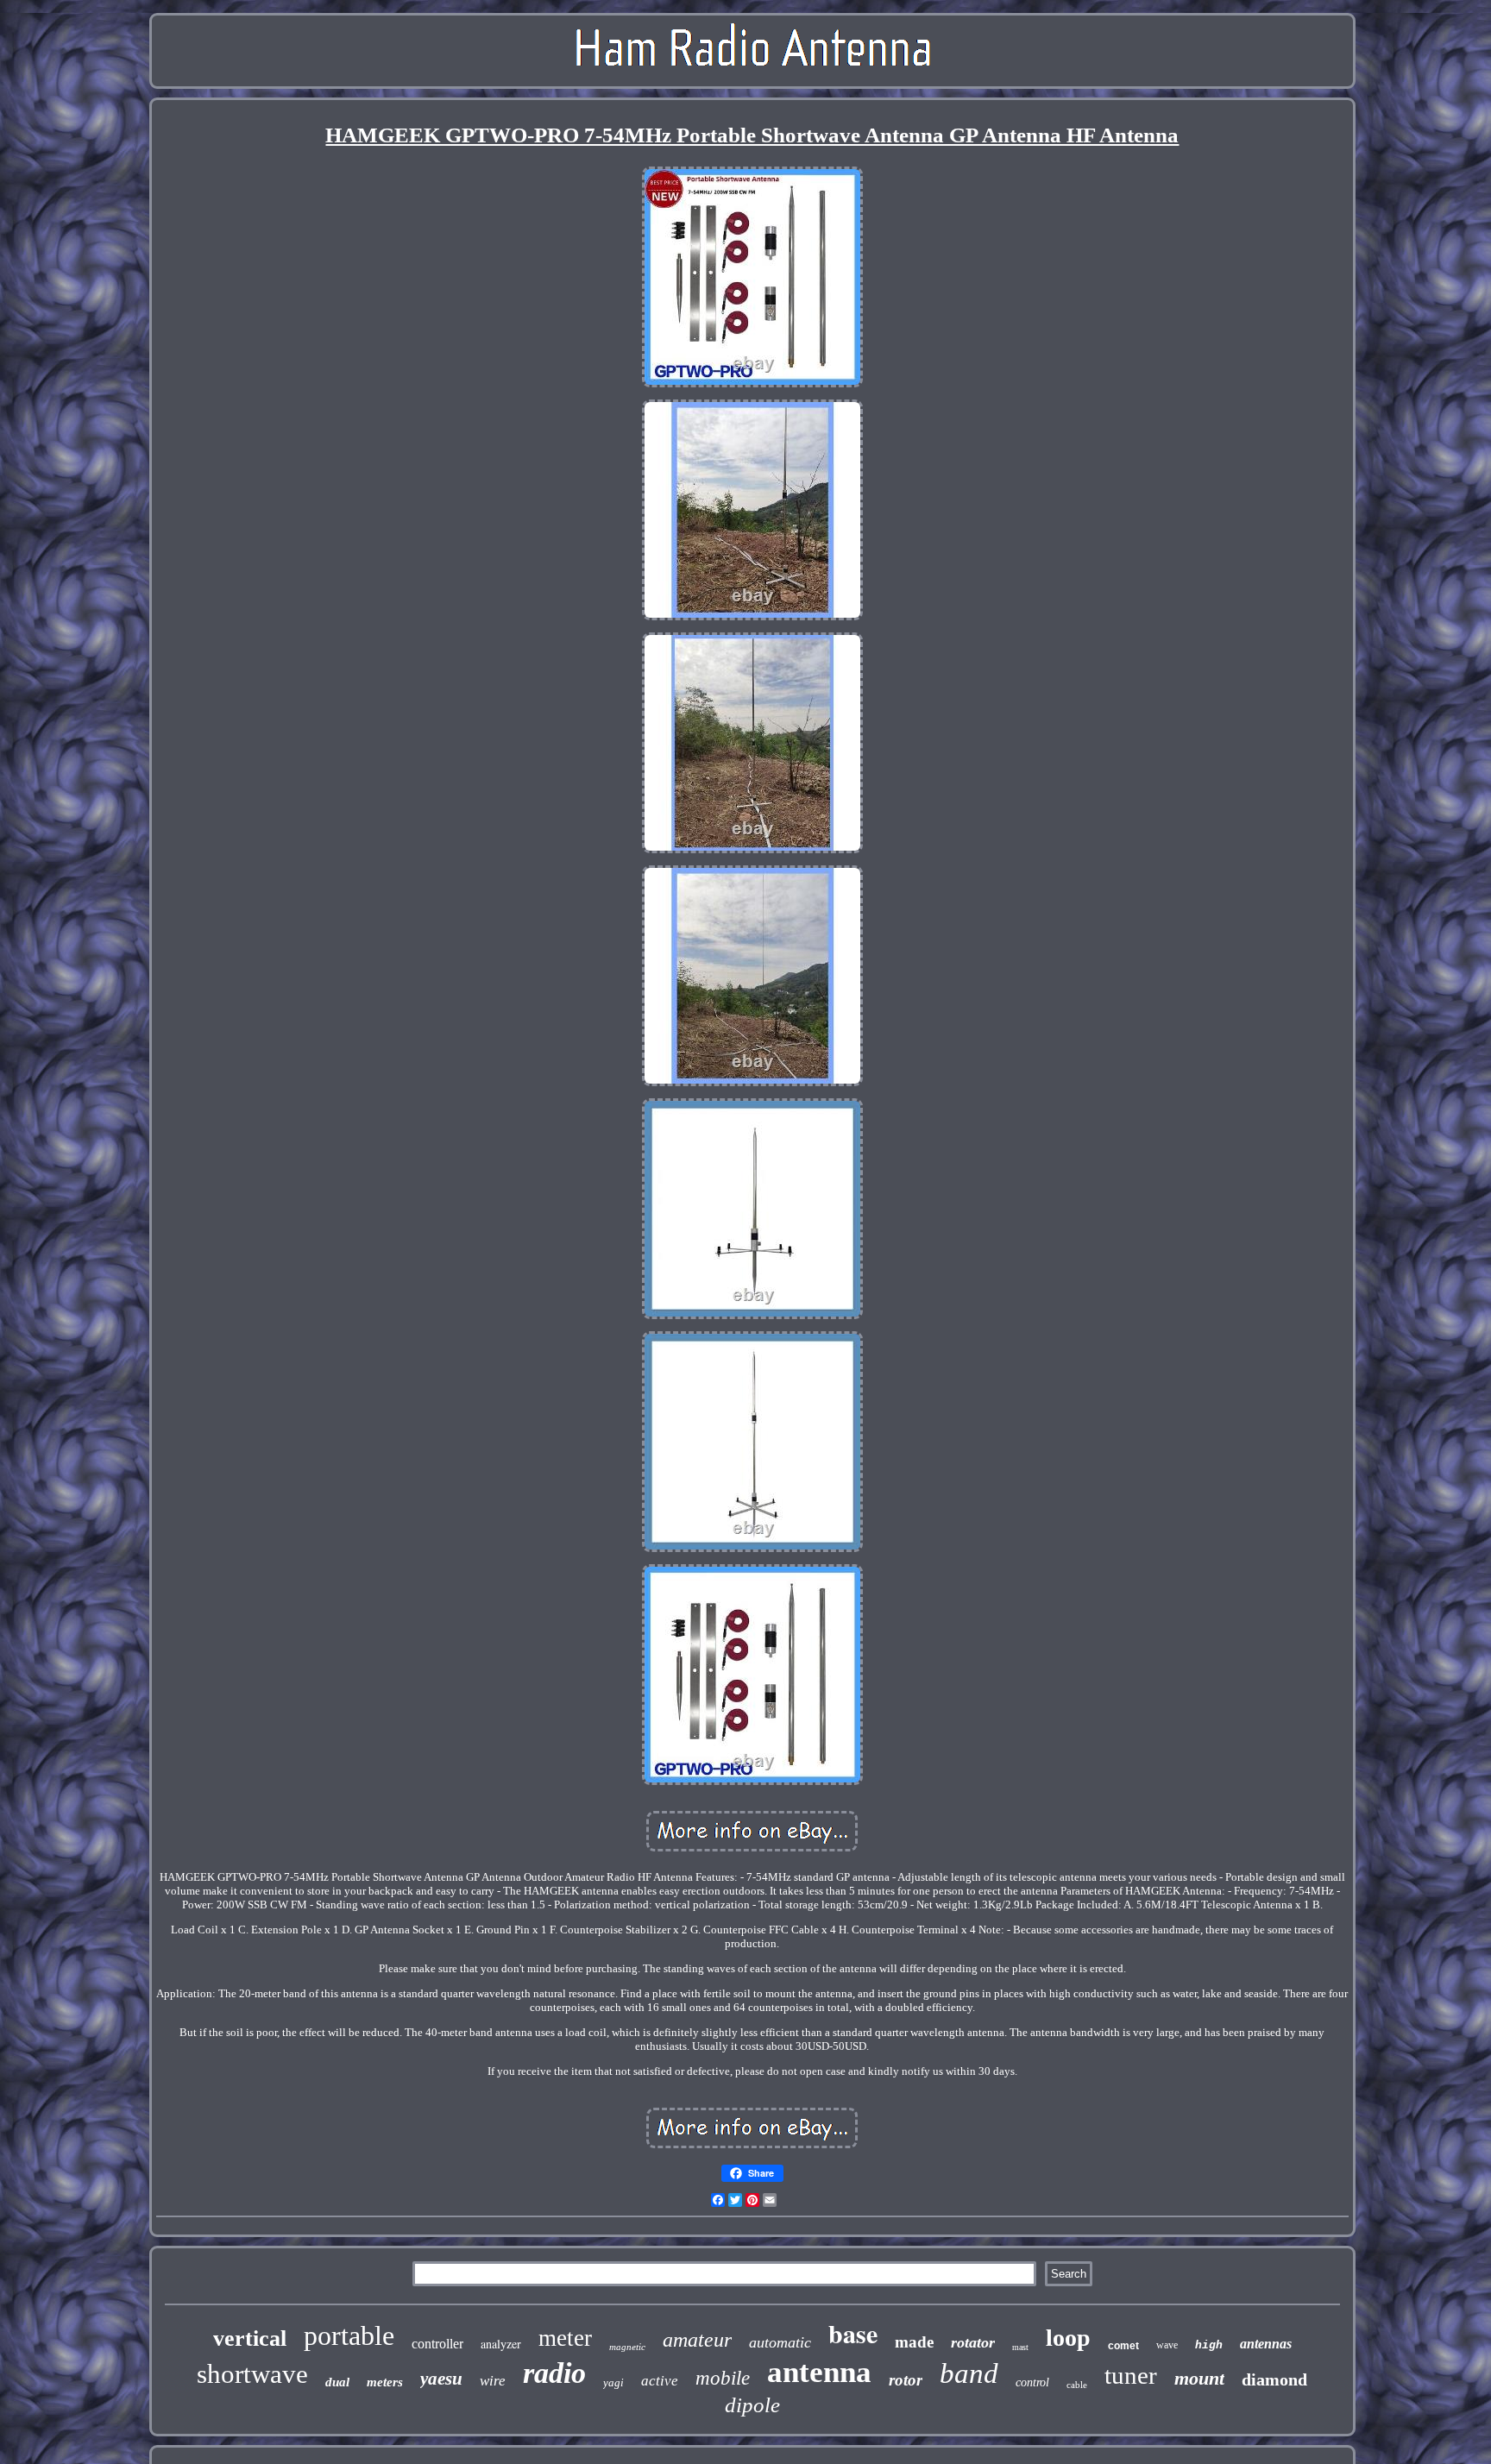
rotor (906, 2380)
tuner (1131, 2375)
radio (554, 2373)
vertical (250, 2338)
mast (1020, 2347)
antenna (819, 2372)
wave (1167, 2345)
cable (1077, 2385)
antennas (1266, 2344)
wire (493, 2381)
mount (1199, 2378)
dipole (752, 2405)
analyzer (501, 2344)
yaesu (441, 2379)
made (914, 2342)
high (1209, 2345)
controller (437, 2344)
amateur (697, 2340)
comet (1123, 2346)
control (1032, 2382)
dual (337, 2382)
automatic (780, 2342)
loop (1068, 2338)
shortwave (252, 2374)
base (853, 2333)
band (969, 2373)
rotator (973, 2342)
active (660, 2381)
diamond (1274, 2379)
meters (385, 2382)
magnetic (627, 2347)
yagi (613, 2382)
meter (565, 2338)
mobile (723, 2378)
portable (349, 2335)
